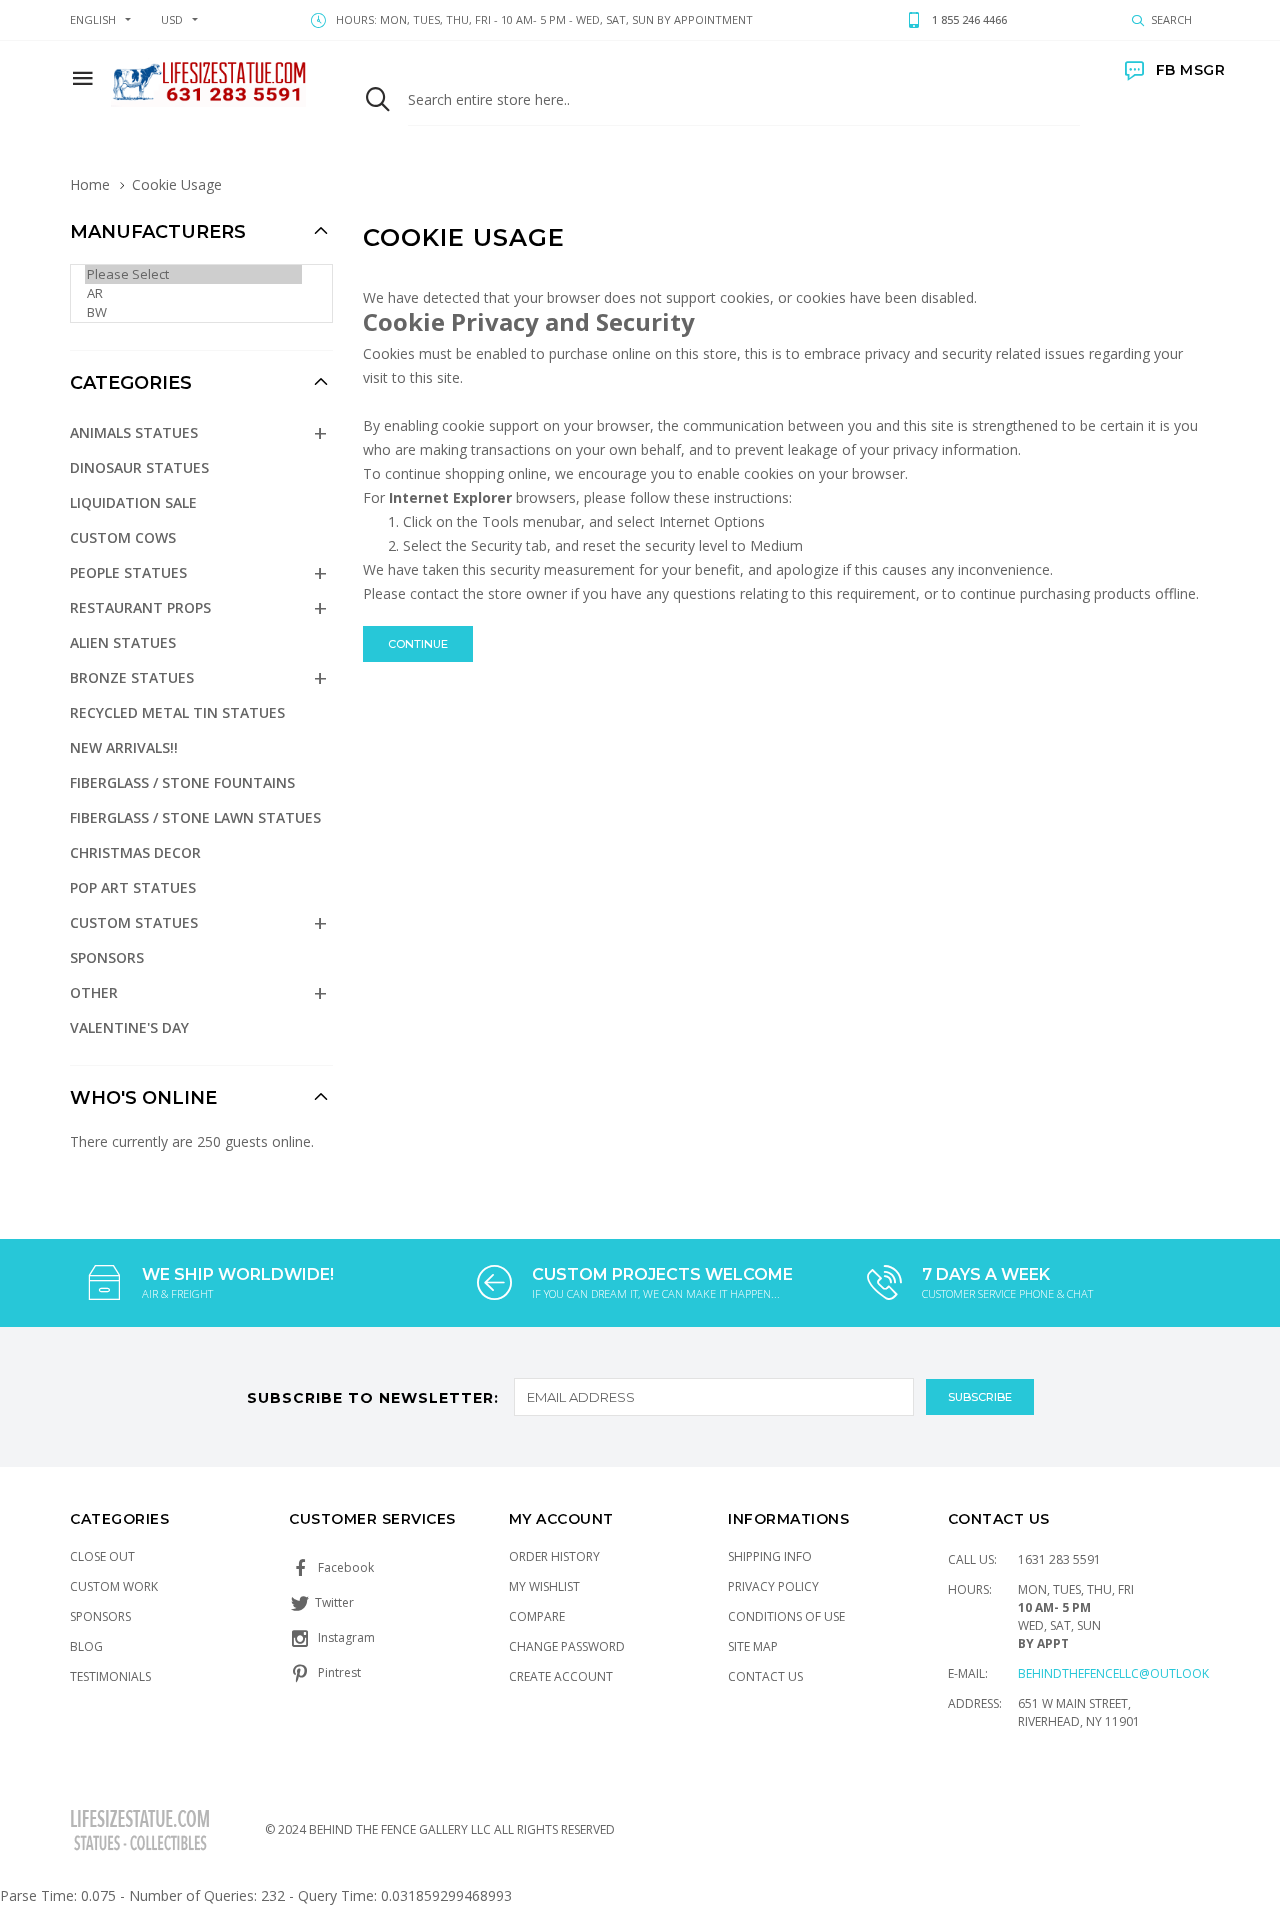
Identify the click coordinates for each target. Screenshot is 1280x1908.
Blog (86, 1646)
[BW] (193, 312)
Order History (554, 1556)
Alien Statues (123, 642)
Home (90, 184)
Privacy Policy (773, 1586)
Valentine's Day (129, 1027)
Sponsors (107, 957)
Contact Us (765, 1676)
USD (172, 19)
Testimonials (110, 1676)
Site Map (753, 1646)
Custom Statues (134, 922)
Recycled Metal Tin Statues (177, 712)
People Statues (128, 572)
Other (94, 992)
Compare (537, 1616)
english (93, 19)
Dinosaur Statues (139, 467)
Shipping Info (770, 1556)
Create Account (561, 1676)
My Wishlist (544, 1586)
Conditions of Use (786, 1616)
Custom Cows (123, 537)
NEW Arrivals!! (124, 747)
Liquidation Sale (133, 502)
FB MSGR (1190, 70)
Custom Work (114, 1586)
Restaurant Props (140, 607)
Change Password (567, 1646)
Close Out (102, 1556)
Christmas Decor (135, 852)
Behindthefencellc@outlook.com (1129, 1673)
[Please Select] (193, 274)
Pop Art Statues (133, 887)
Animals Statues (134, 432)
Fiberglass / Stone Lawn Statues (195, 817)
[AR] (193, 293)
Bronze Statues (132, 677)
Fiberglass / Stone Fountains (182, 782)
